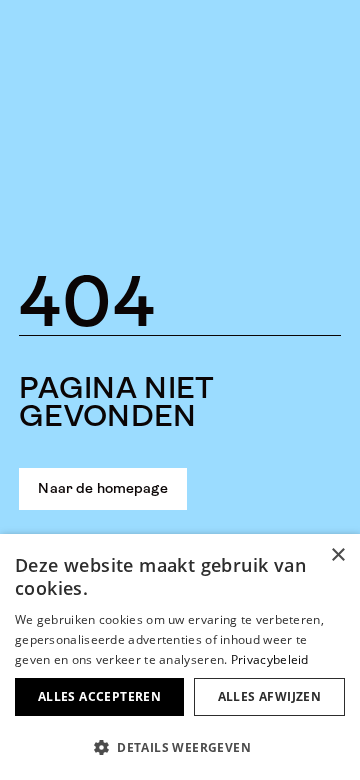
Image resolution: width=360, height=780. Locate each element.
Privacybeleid (270, 659)
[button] (180, 747)
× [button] (337, 555)
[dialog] (180, 657)
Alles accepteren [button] (99, 696)
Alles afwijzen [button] (270, 696)
